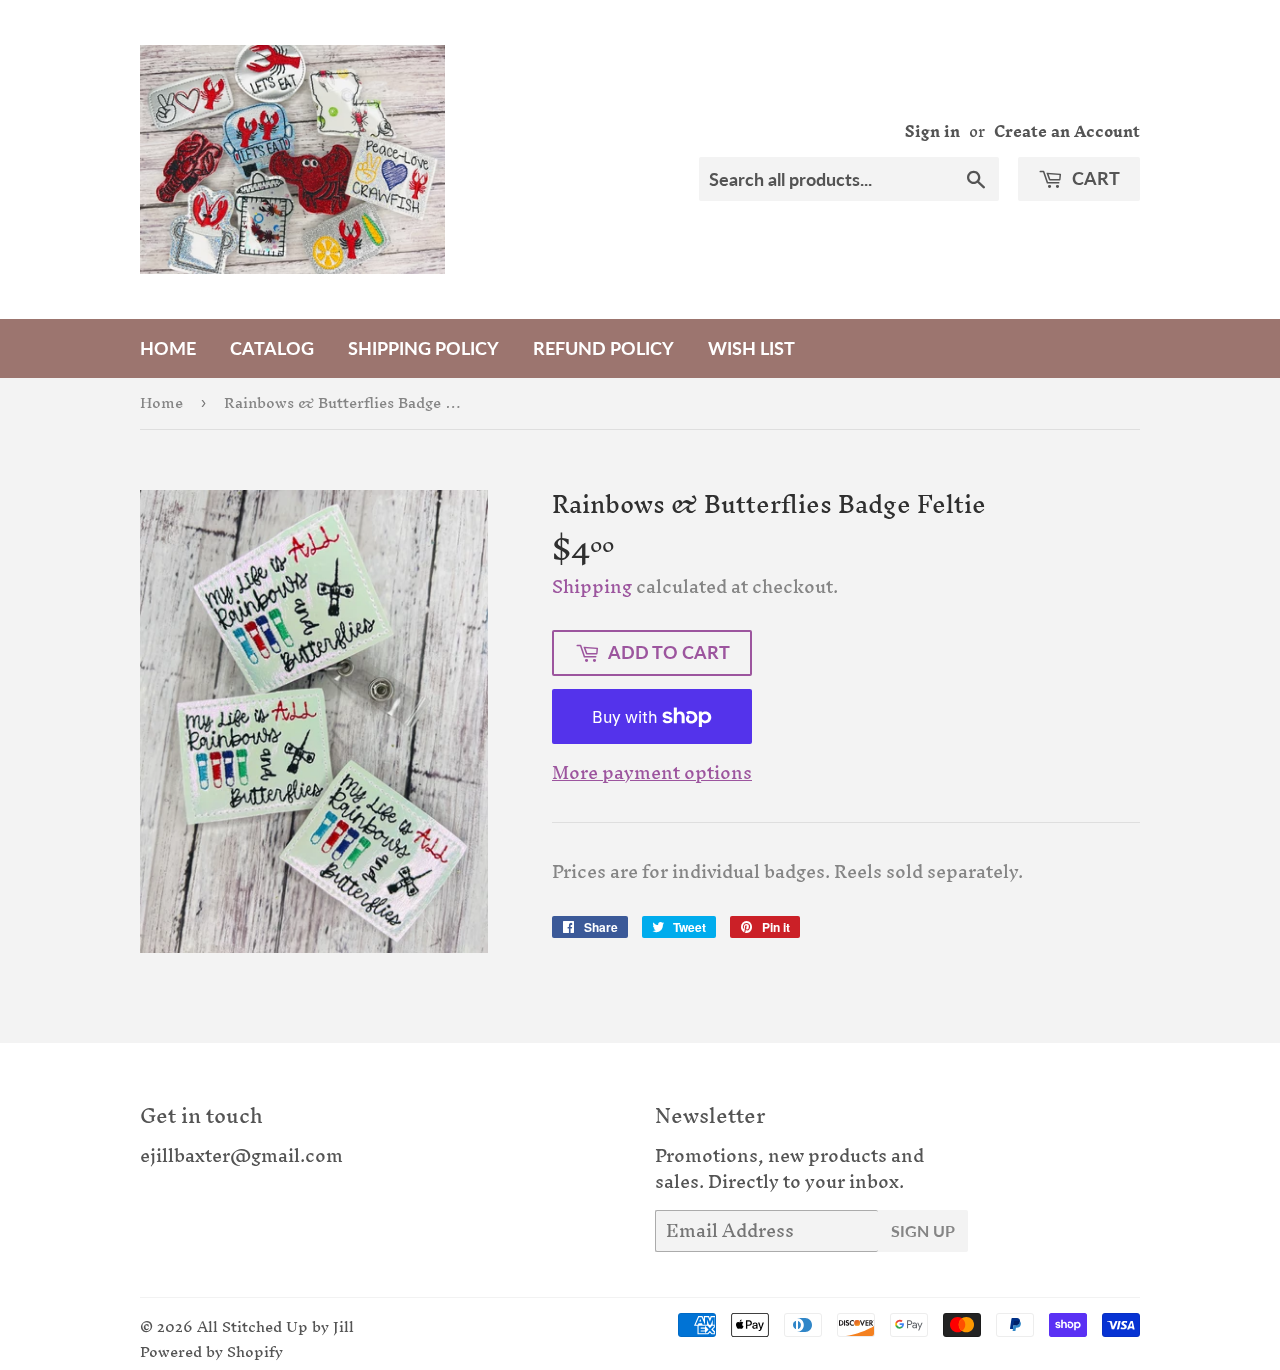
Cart (1094, 178)
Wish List (751, 348)
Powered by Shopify (211, 1351)
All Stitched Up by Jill (275, 1326)
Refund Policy (603, 348)
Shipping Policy (423, 348)
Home (168, 348)
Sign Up (923, 1230)
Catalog (272, 348)
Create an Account (1067, 131)
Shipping (592, 586)
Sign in (932, 131)
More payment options (652, 773)
